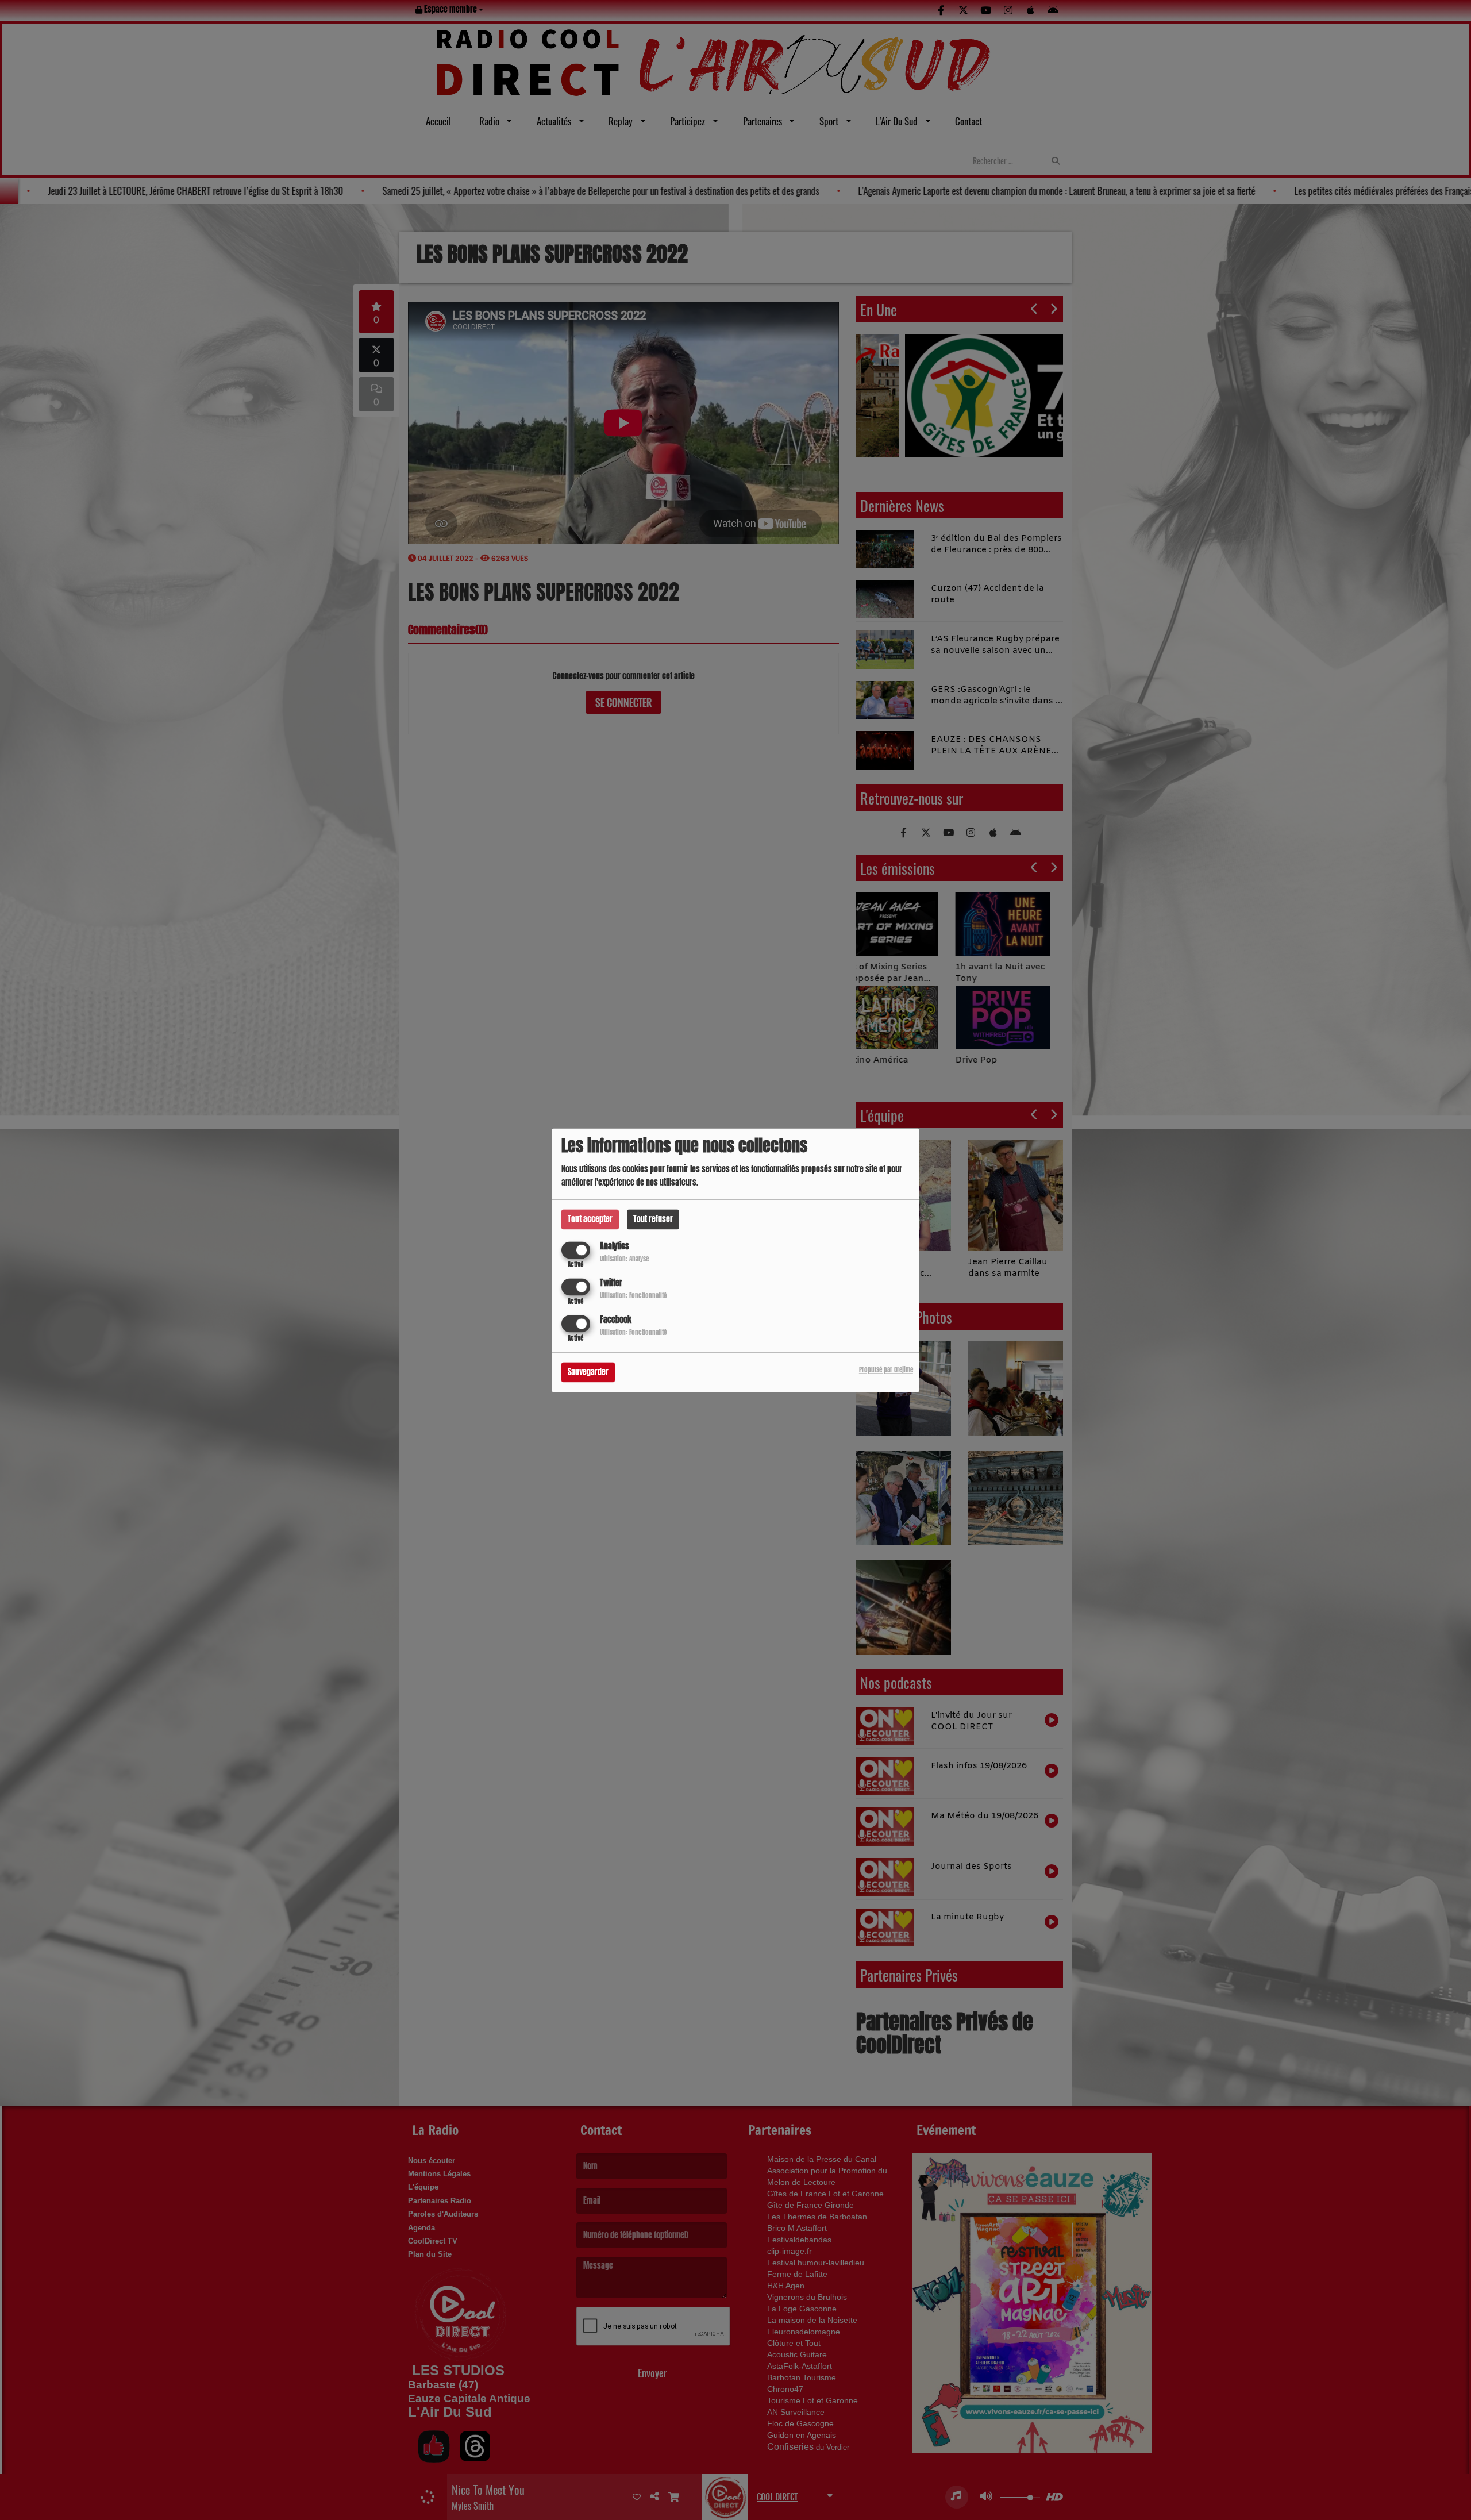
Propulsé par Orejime (886, 1370)
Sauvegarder (588, 1372)
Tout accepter (590, 1219)
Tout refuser (653, 1219)
